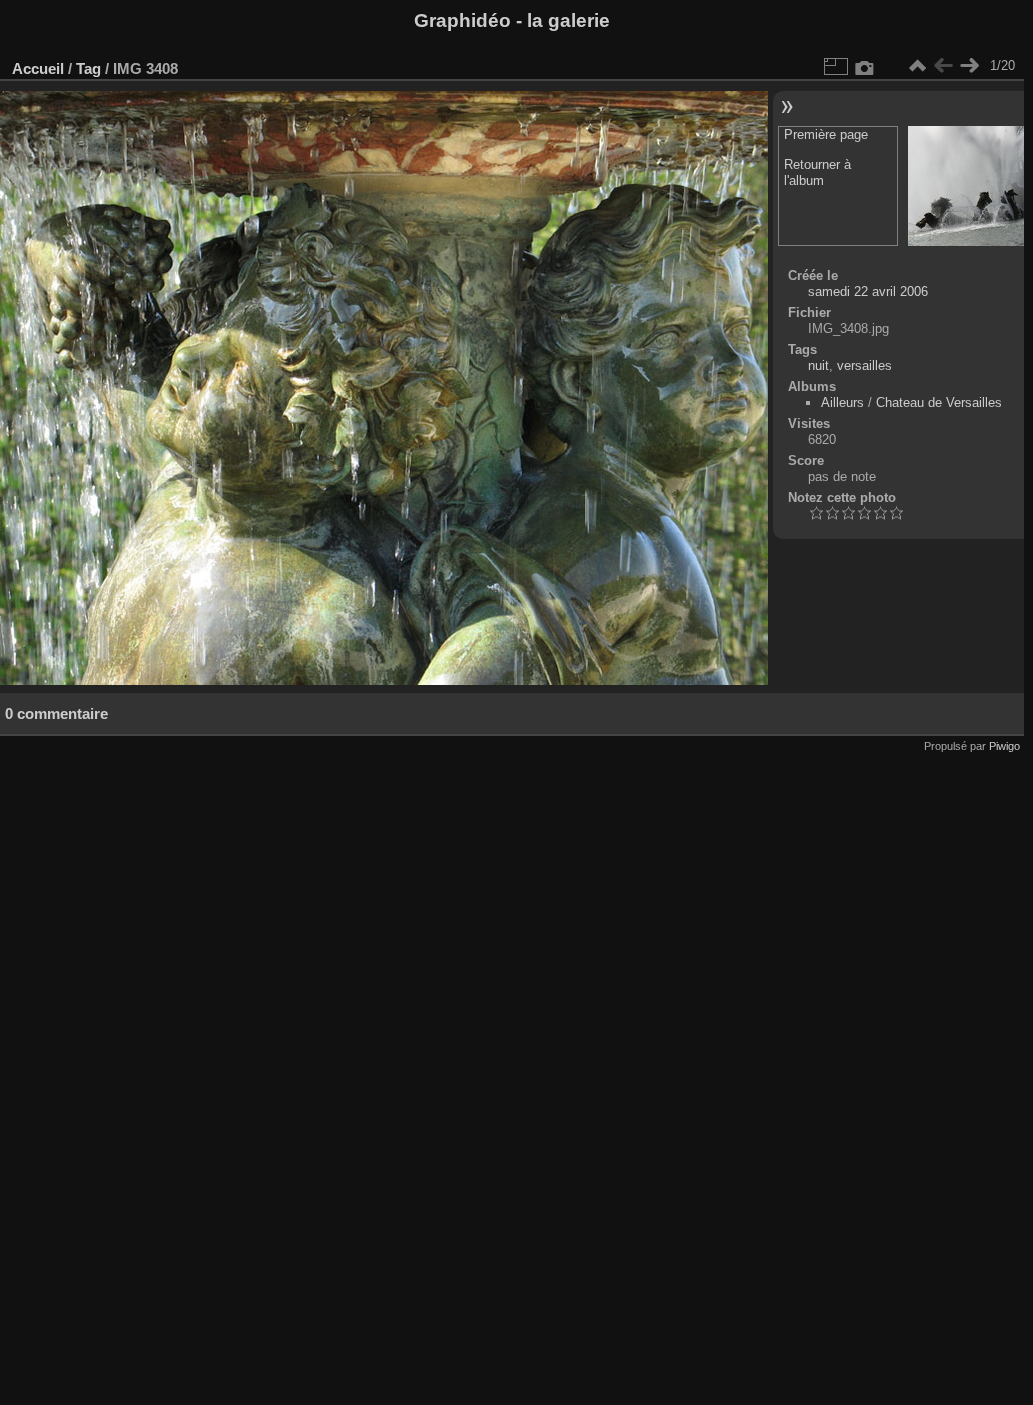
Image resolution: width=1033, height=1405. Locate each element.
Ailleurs (842, 402)
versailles (864, 365)
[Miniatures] (917, 66)
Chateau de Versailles (939, 402)
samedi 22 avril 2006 (868, 291)
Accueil (38, 68)
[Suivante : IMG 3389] (969, 66)
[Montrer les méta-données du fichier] (865, 66)
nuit (818, 365)
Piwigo (1004, 746)
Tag (88, 68)
